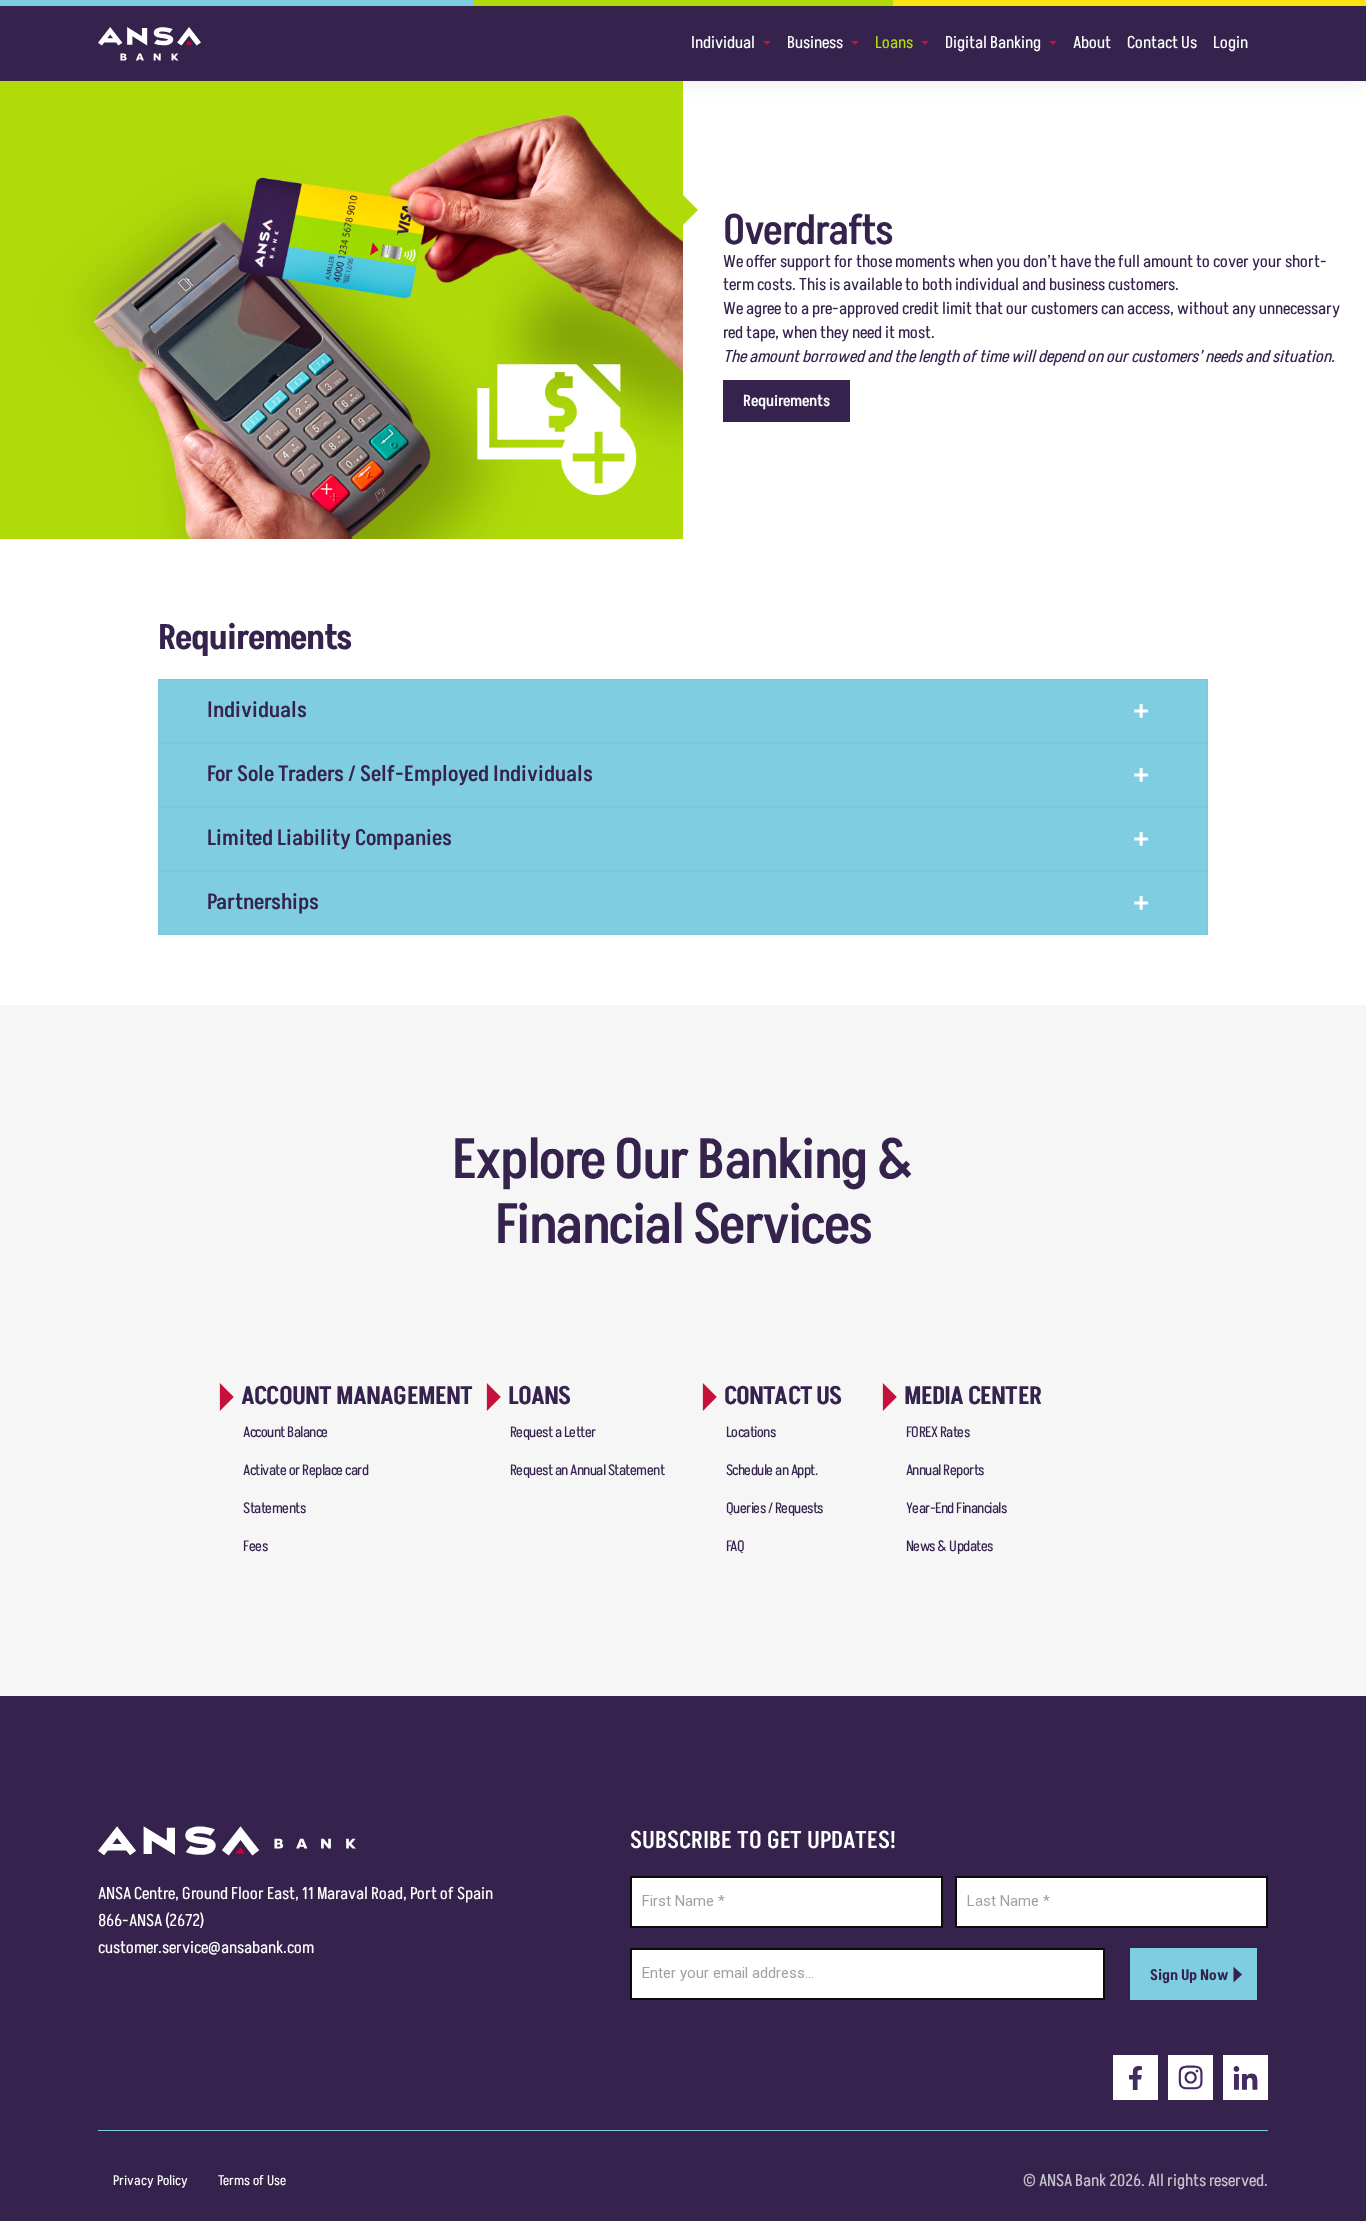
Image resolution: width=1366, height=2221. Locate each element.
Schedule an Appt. (772, 1470)
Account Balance (285, 1432)
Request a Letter (553, 1432)
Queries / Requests (774, 1508)
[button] (786, 401)
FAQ (735, 1546)
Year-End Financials (956, 1508)
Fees (255, 1546)
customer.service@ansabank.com (206, 1948)
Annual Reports (945, 1470)
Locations (751, 1432)
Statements (274, 1508)
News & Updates (949, 1546)
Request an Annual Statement (587, 1470)
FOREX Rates (938, 1432)
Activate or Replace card (305, 1470)
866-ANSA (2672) (151, 1921)
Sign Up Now (1189, 1975)
